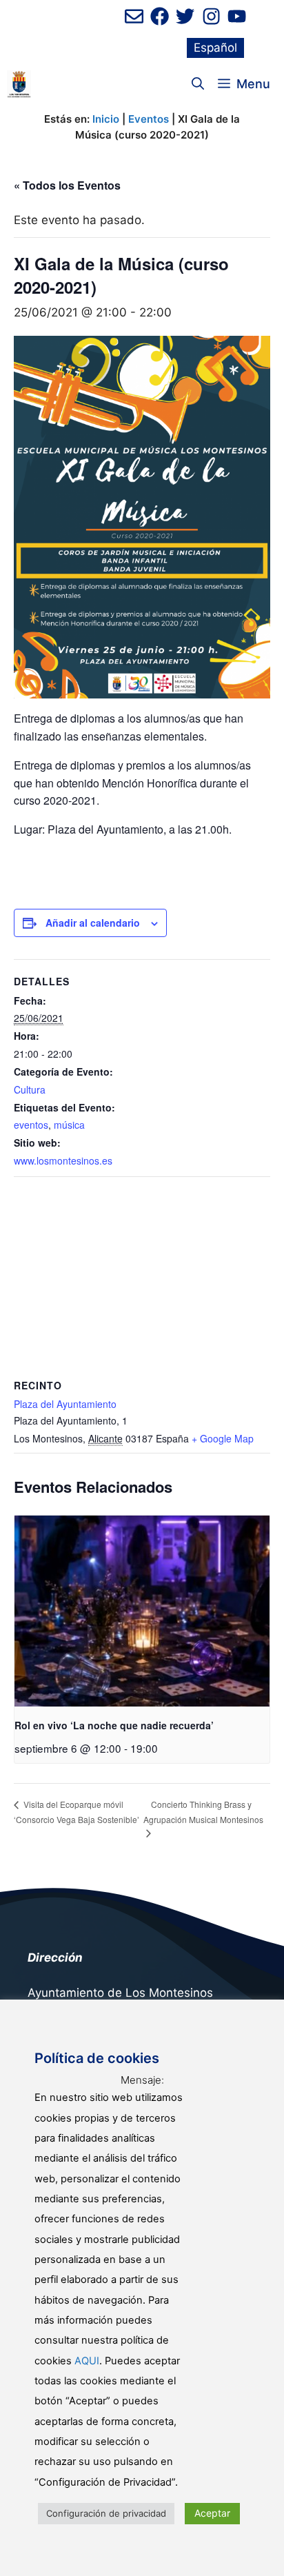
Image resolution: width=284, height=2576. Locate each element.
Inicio (106, 119)
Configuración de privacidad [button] (106, 2513)
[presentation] (142, 1611)
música (69, 1125)
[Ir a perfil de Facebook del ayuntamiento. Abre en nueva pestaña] (160, 16)
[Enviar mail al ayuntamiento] (134, 16)
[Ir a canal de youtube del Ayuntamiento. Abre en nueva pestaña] (237, 16)
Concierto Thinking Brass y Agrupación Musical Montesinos (203, 1812)
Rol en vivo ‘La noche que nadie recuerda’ (114, 1725)
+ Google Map (223, 1438)
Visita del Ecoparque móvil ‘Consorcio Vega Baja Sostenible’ (77, 1812)
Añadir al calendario (93, 923)
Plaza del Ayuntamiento (65, 1404)
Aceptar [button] (212, 2513)
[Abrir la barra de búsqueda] (198, 84)
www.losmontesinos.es (63, 1160)
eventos (31, 1125)
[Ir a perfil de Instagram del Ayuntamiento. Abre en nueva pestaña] (211, 16)
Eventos (149, 119)
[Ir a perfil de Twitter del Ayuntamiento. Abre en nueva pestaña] (185, 16)
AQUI (87, 2361)
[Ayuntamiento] (19, 84)
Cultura (30, 1089)
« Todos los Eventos (67, 185)
